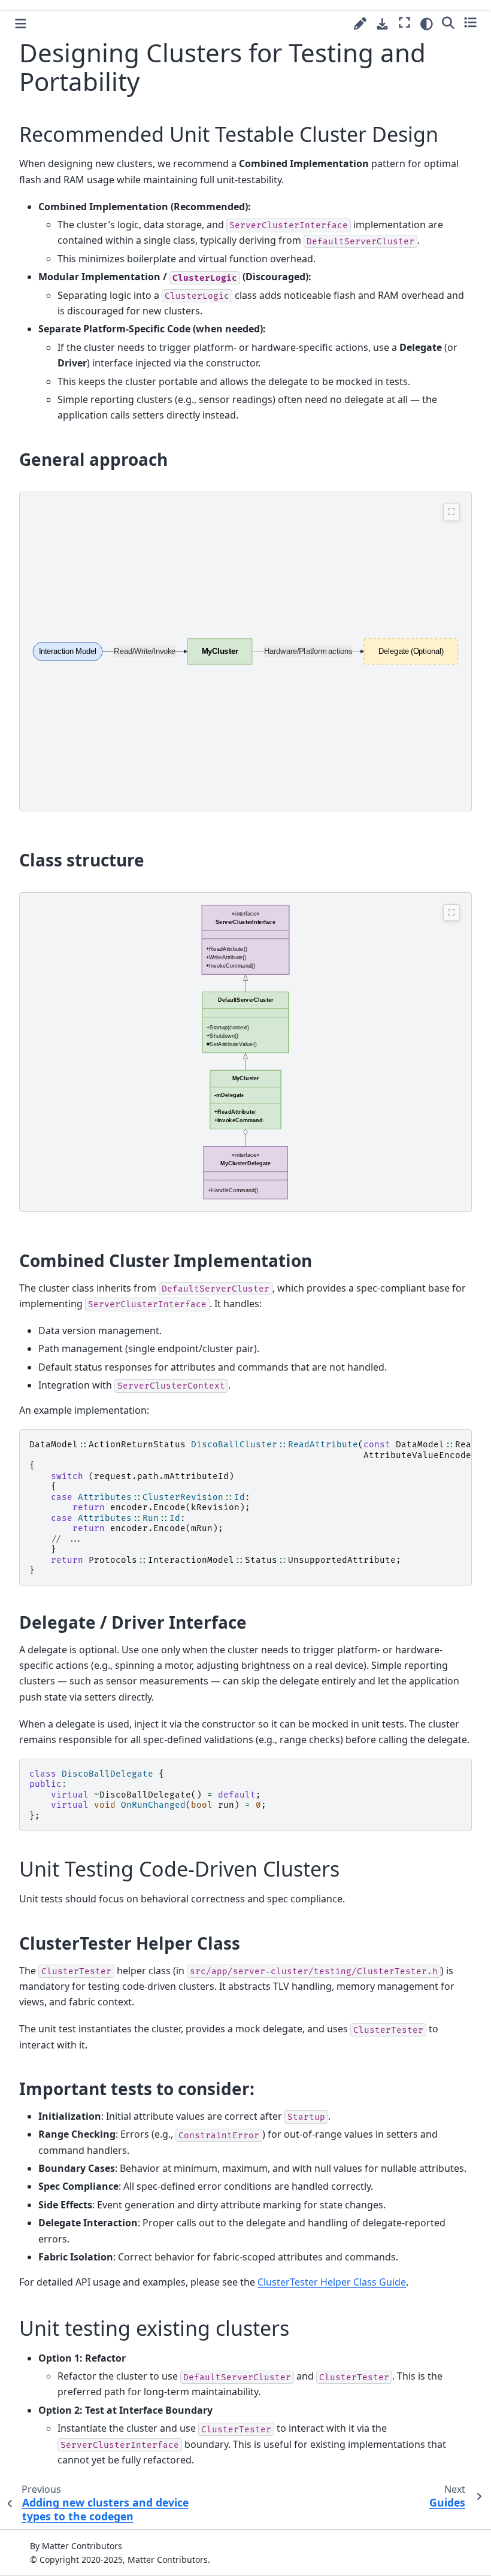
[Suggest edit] (360, 24)
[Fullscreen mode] (404, 22)
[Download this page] (382, 24)
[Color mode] (427, 24)
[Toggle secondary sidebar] (470, 22)
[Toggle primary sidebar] (21, 24)
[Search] (448, 22)
